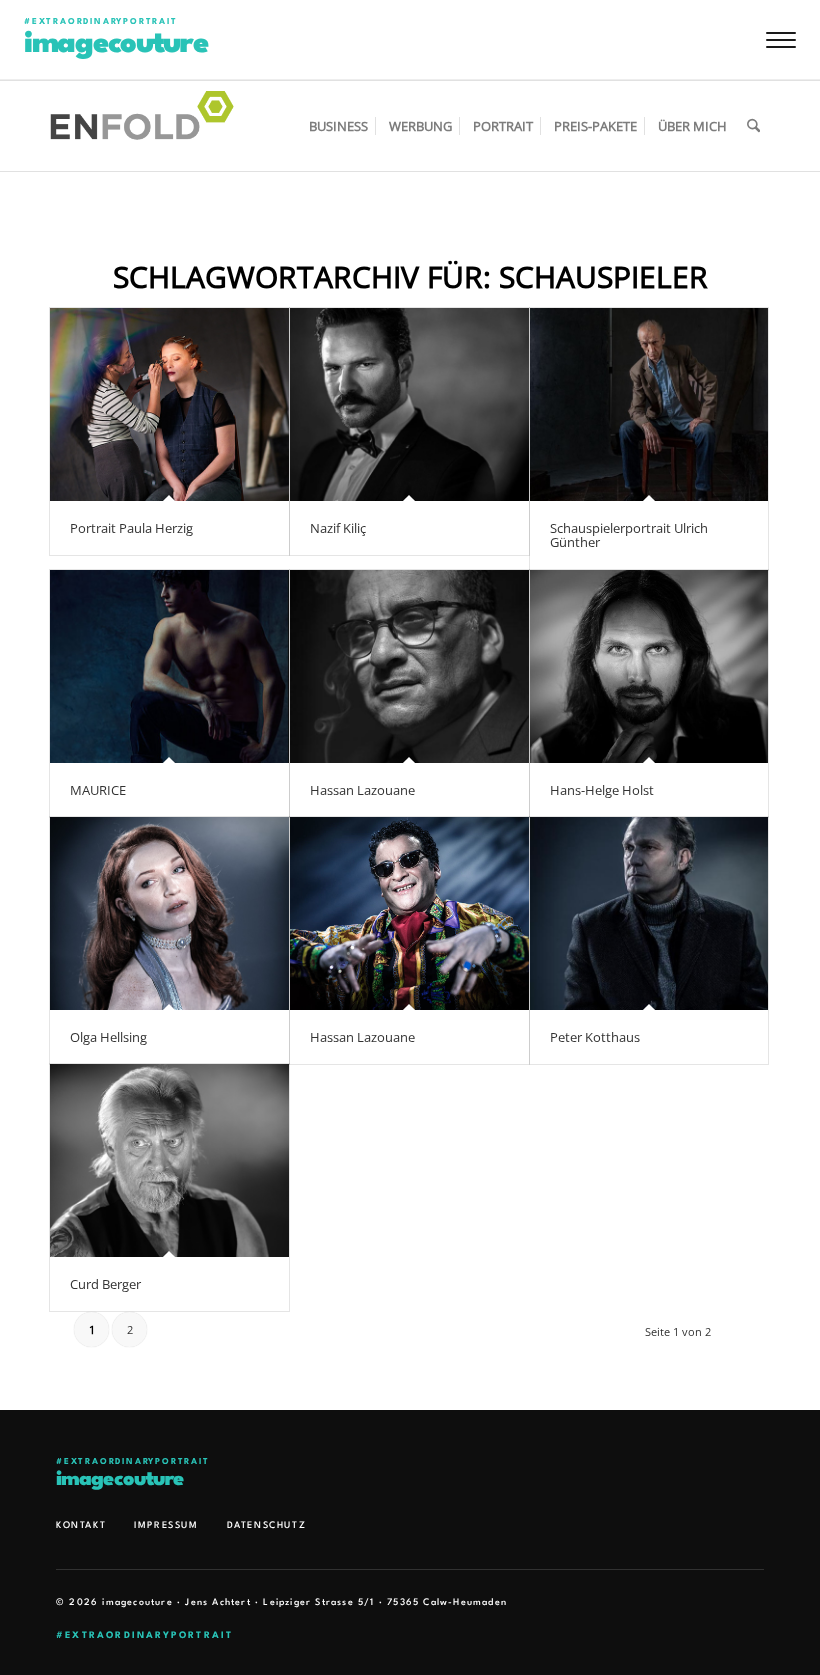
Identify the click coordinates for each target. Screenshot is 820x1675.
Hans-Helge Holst (602, 790)
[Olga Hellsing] (169, 913)
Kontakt (81, 1525)
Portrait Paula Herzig (131, 528)
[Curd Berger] (169, 1160)
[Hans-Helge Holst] (649, 666)
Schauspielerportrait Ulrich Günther (629, 535)
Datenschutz (267, 1525)
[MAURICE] (169, 666)
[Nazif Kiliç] (409, 404)
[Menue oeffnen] (781, 40)
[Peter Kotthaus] (649, 913)
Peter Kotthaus (595, 1037)
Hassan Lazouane (362, 790)
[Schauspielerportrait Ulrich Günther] (649, 404)
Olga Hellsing (108, 1037)
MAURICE (98, 790)
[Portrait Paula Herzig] (169, 404)
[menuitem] (338, 126)
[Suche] (753, 126)
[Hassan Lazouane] (409, 666)
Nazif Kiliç (338, 528)
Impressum (166, 1525)
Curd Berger (105, 1284)
